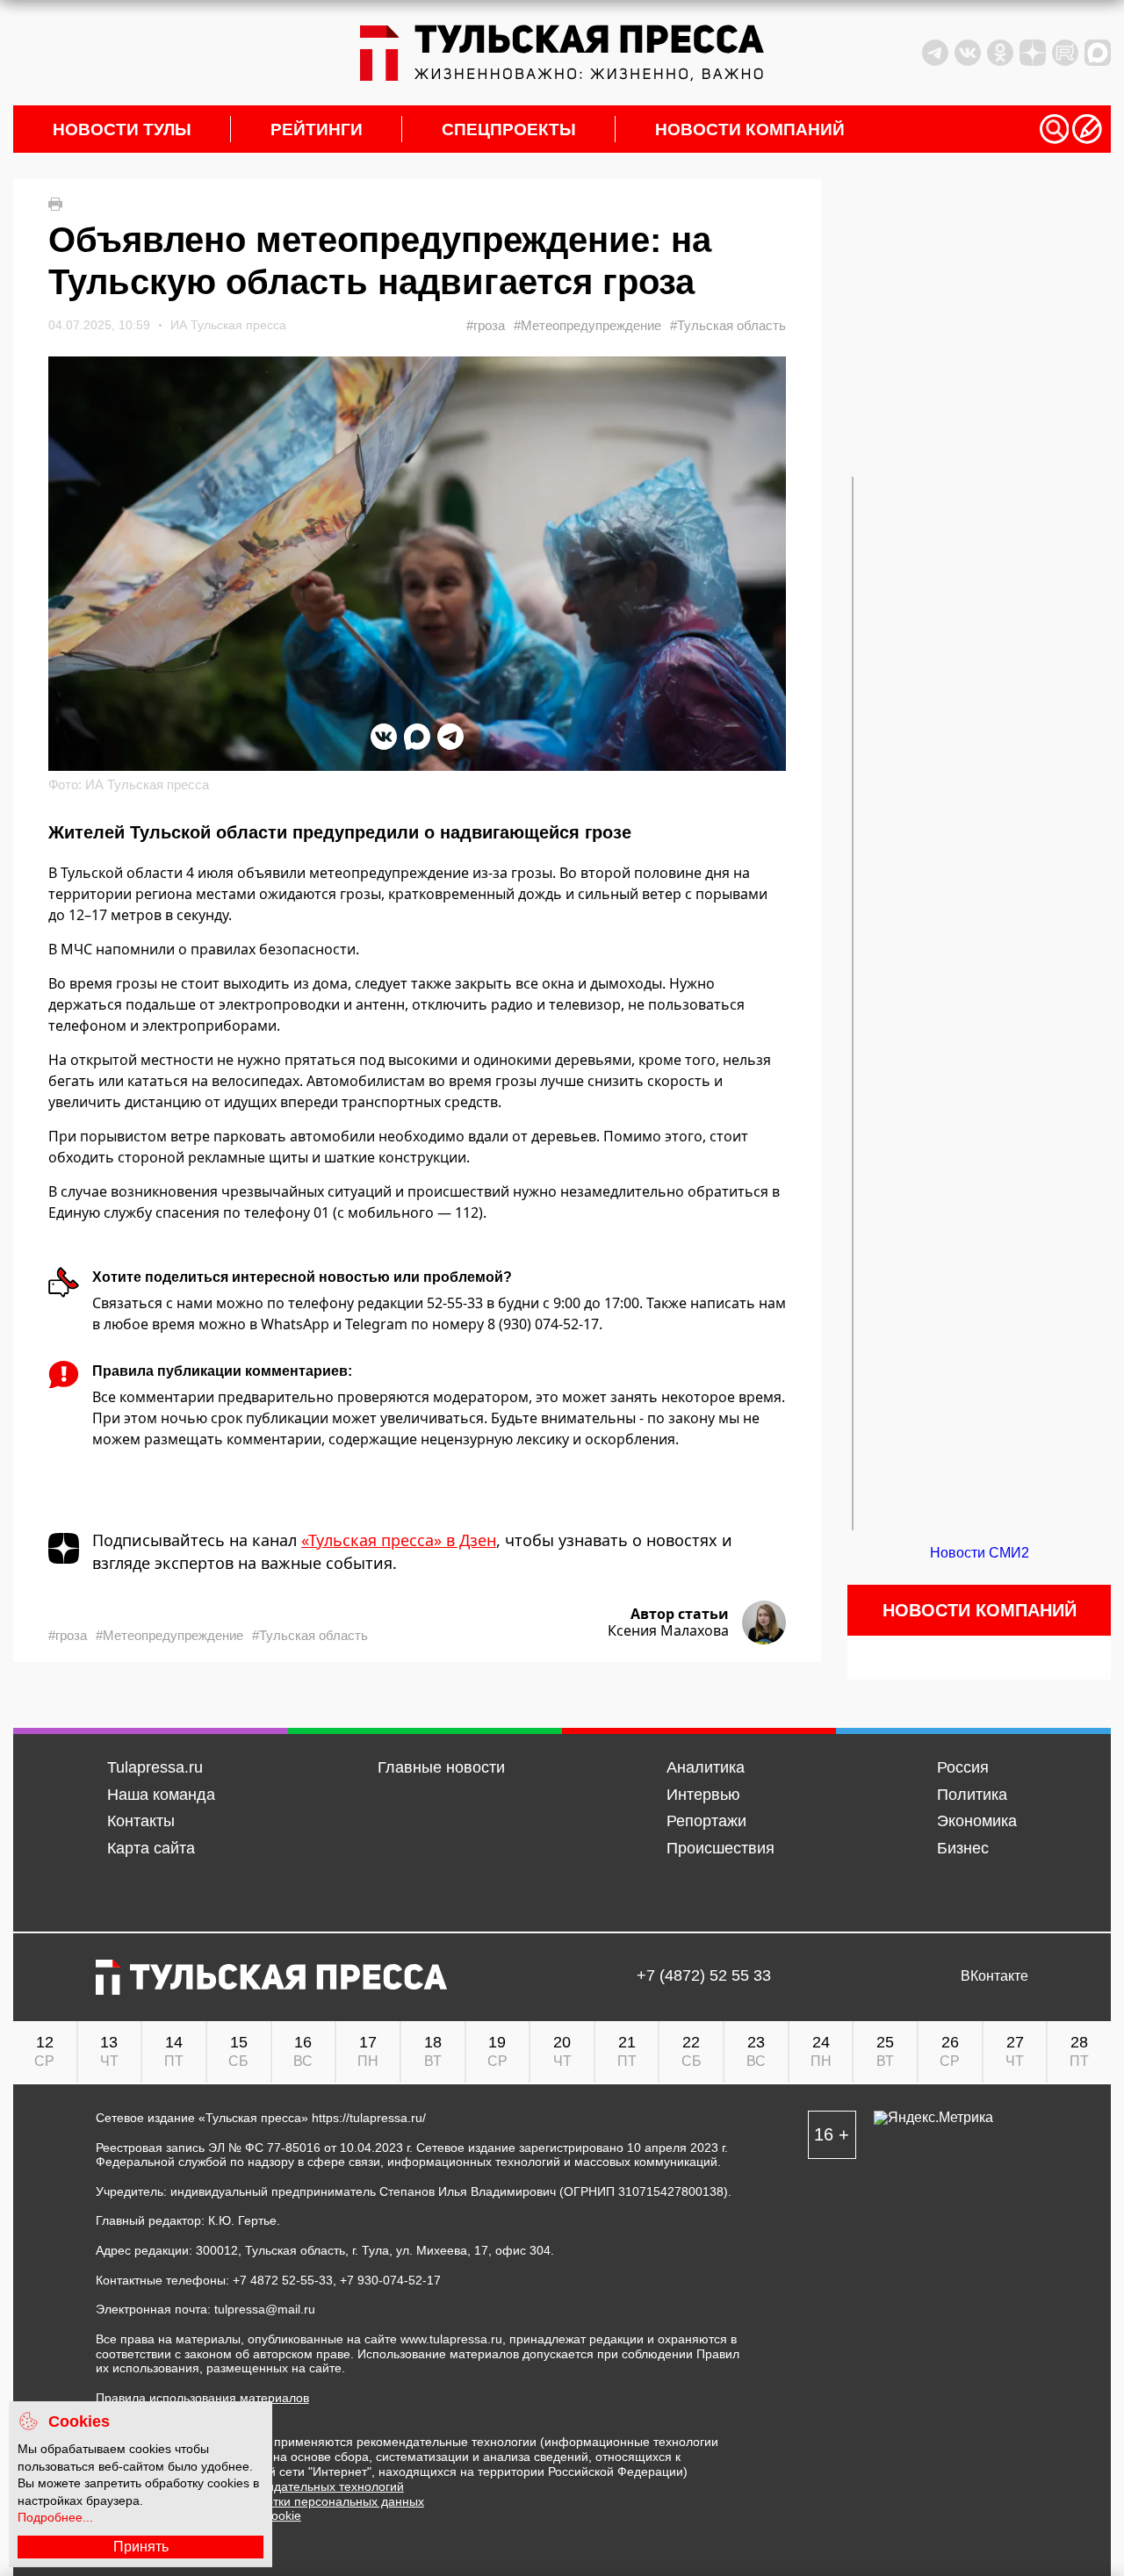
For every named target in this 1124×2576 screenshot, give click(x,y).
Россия (963, 1767)
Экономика (977, 1821)
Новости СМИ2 (980, 1553)
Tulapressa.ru (155, 1767)
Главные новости (441, 1767)
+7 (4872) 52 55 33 (704, 1976)
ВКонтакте (994, 1976)
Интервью (703, 1795)
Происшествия (721, 1848)
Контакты (141, 1821)
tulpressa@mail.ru (265, 2309)
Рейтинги (317, 130)
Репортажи (706, 1821)
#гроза (486, 325)
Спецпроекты (509, 130)
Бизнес (963, 1848)
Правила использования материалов (202, 2398)
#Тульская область (728, 325)
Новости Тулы (122, 130)
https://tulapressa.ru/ (369, 2118)
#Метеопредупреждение (587, 325)
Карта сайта (151, 1848)
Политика (972, 1795)
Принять (141, 2547)
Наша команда (161, 1795)
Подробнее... (55, 2517)
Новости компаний (750, 130)
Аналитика (706, 1767)
